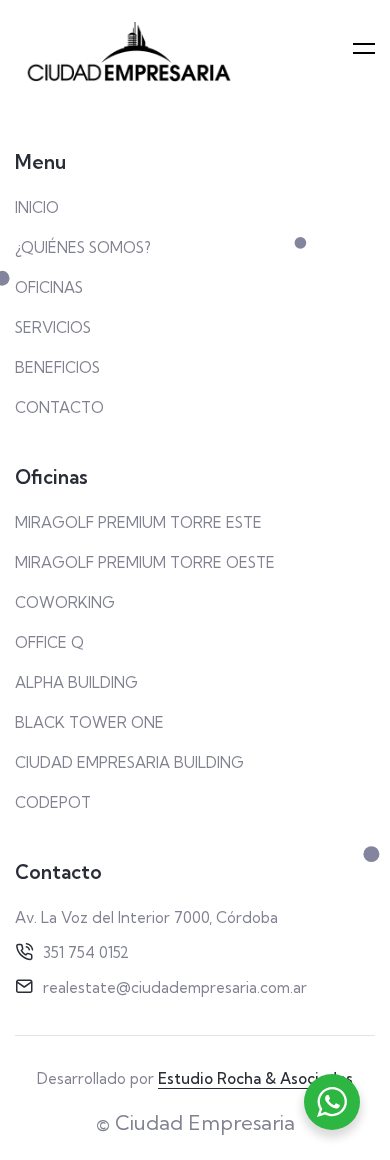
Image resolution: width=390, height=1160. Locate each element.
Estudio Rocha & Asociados (255, 1078)
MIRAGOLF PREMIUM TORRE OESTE (145, 562)
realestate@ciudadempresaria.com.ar (175, 987)
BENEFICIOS (57, 367)
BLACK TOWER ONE (89, 722)
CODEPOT (53, 802)
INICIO (37, 207)
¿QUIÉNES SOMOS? (83, 247)
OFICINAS (49, 287)
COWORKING (65, 602)
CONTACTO (59, 407)
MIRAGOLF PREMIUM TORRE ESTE (138, 522)
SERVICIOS (53, 327)
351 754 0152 (86, 952)
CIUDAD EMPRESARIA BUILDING (129, 762)
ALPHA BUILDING (76, 682)
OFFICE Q (49, 642)
